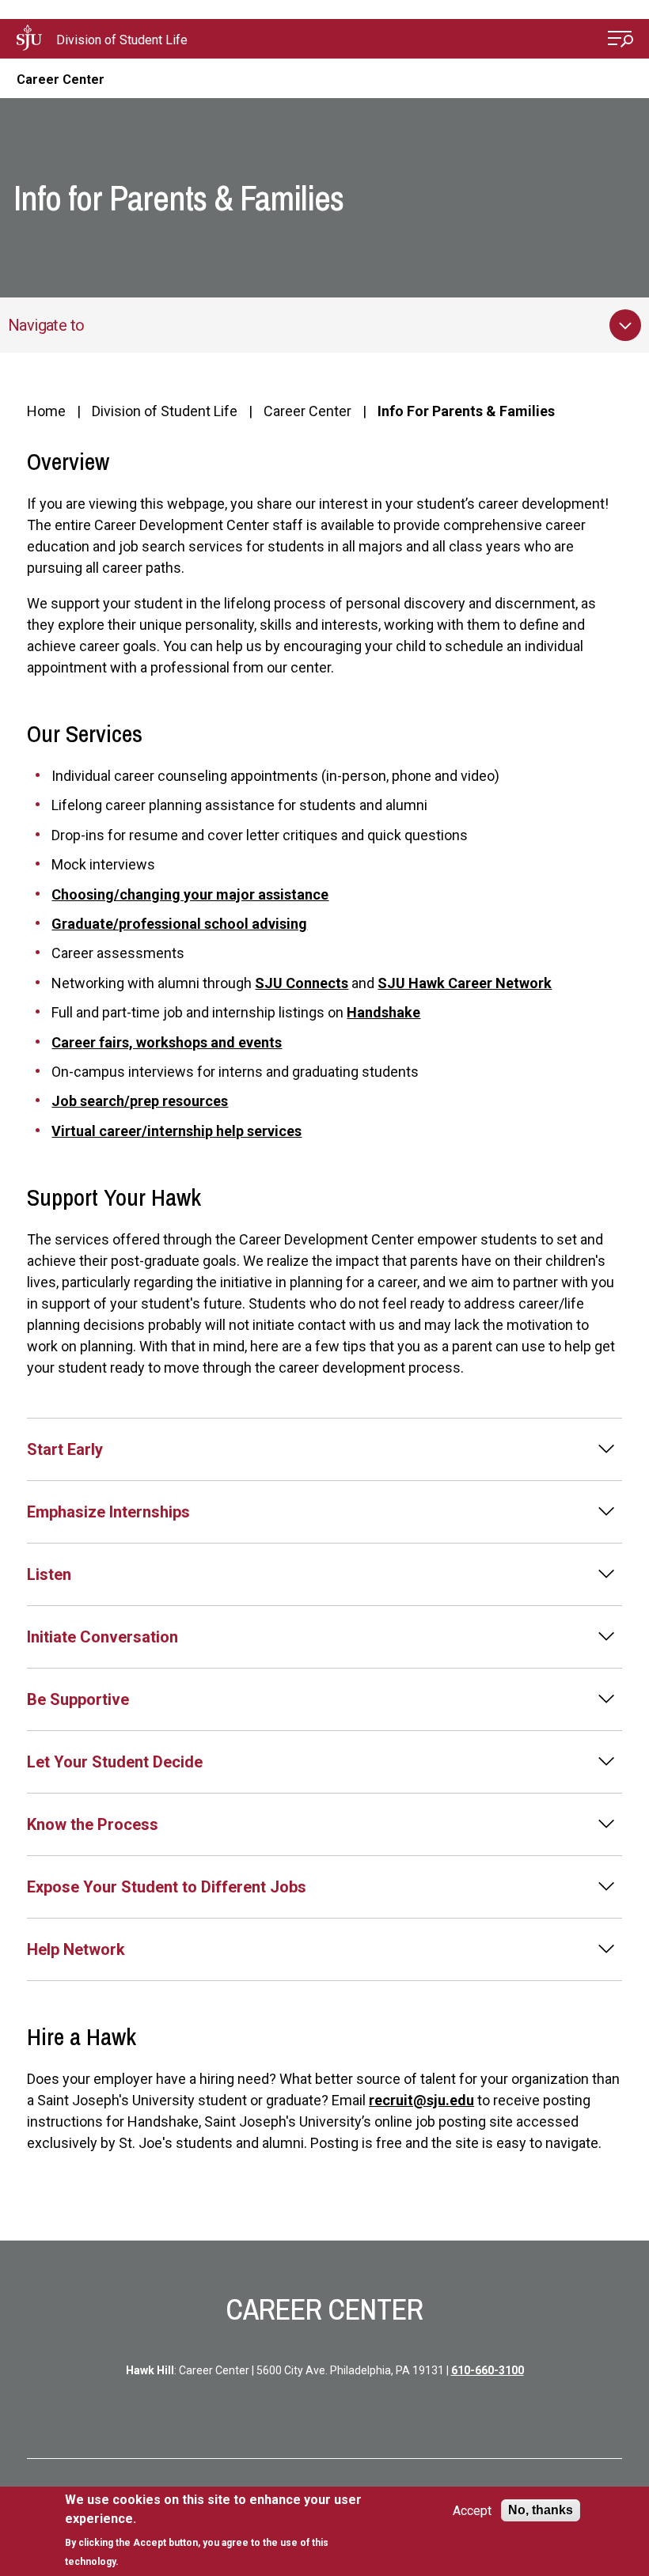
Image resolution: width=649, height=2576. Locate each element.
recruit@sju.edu (421, 2100)
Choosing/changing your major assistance (190, 894)
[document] (221, 2531)
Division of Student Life (122, 40)
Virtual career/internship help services (176, 1131)
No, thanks (541, 2510)
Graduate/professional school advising (179, 924)
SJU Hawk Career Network (465, 983)
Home (46, 411)
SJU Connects (302, 983)
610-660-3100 (488, 2370)
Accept (472, 2511)
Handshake (383, 1012)
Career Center (61, 80)
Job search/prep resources (140, 1101)
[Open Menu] (621, 41)
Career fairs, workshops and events (167, 1042)
